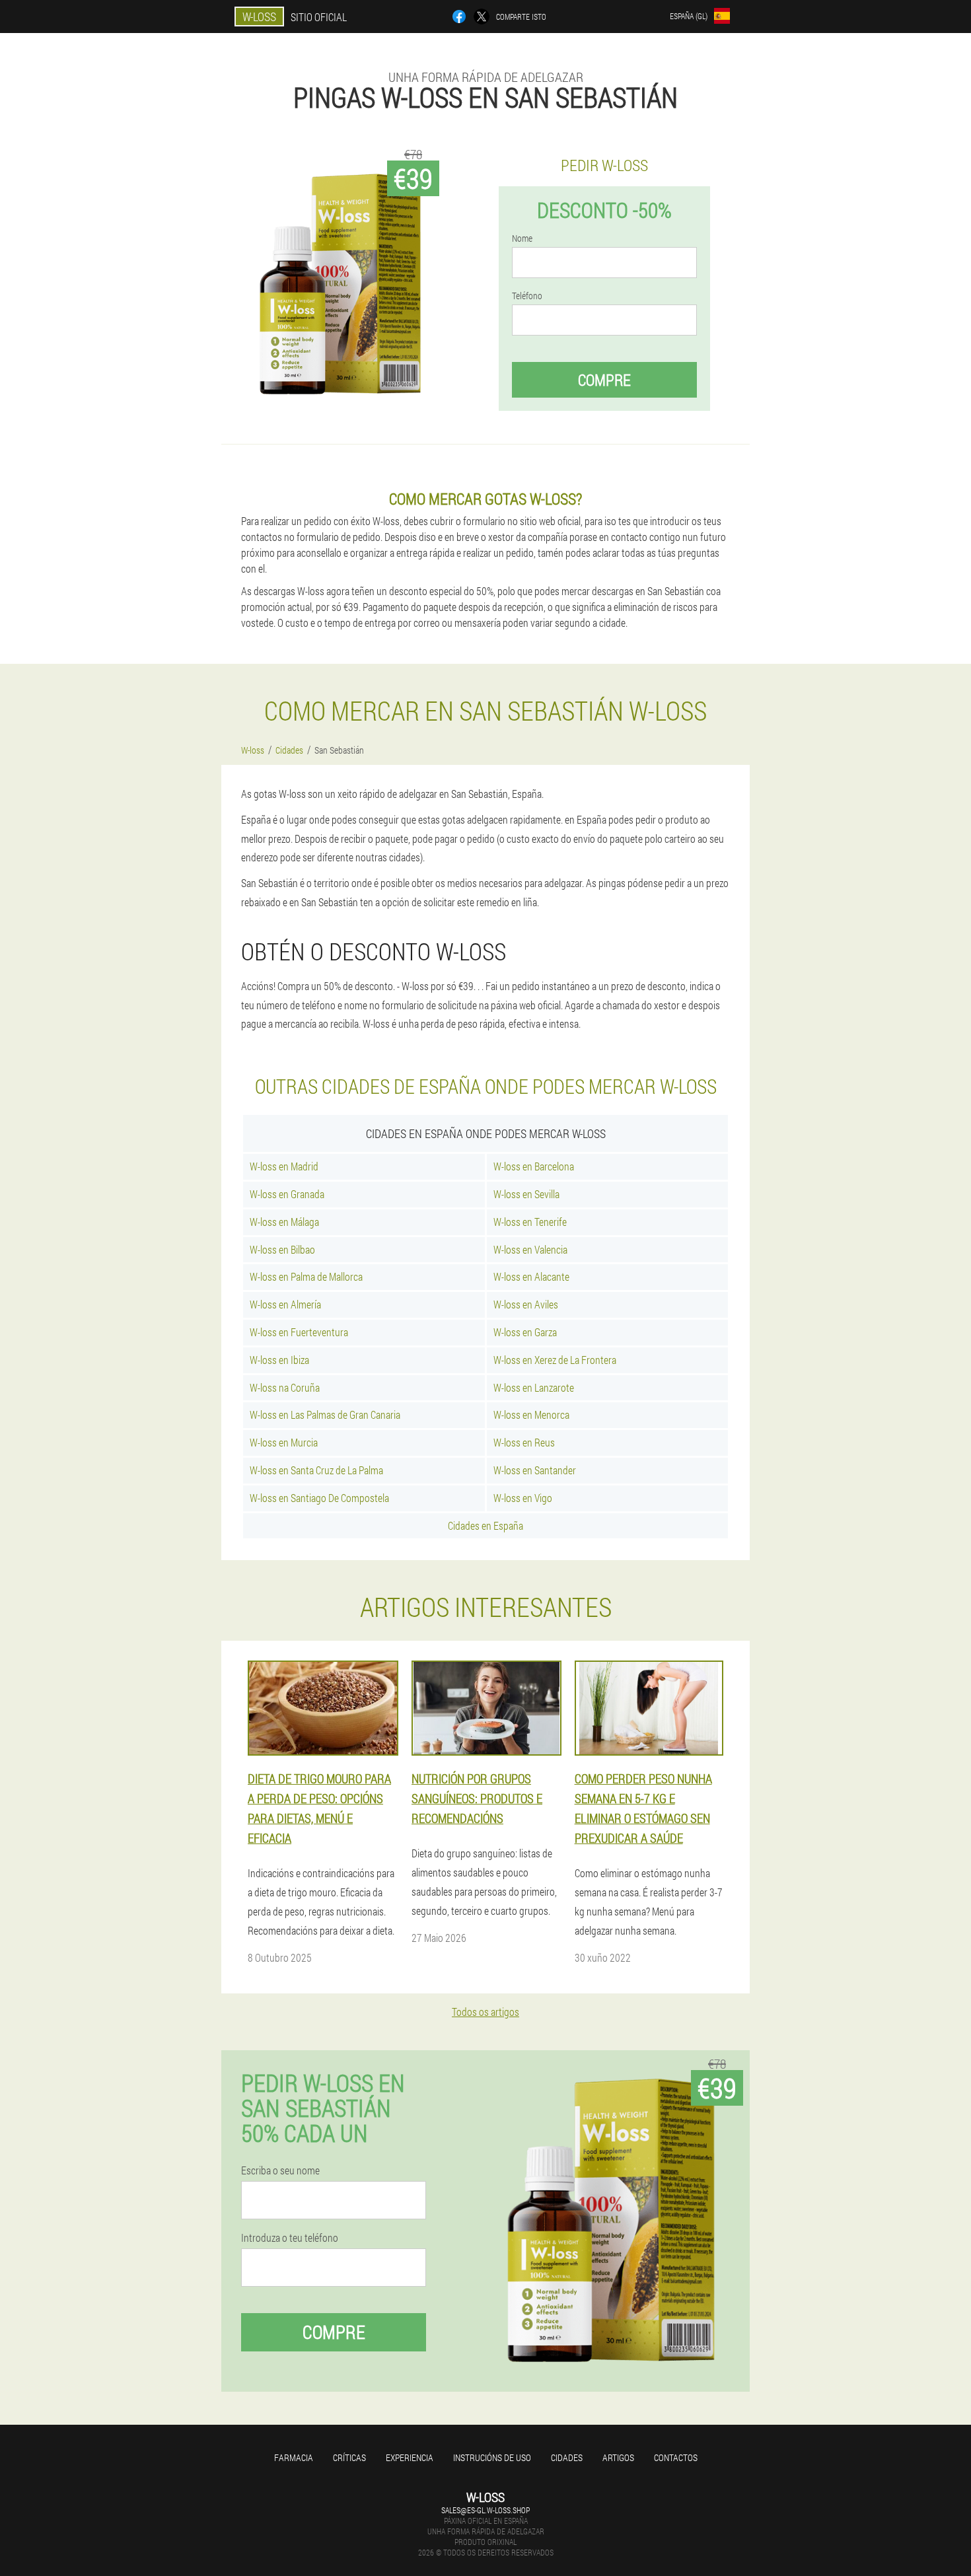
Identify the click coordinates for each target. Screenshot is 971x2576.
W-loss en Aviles (526, 1304)
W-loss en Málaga (284, 1222)
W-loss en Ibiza (279, 1360)
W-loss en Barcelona (534, 1166)
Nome (522, 238)
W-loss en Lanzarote (534, 1387)
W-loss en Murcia (284, 1442)
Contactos (676, 2457)
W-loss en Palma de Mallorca (306, 1276)
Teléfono (527, 296)
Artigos (618, 2457)
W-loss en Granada (287, 1194)
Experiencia (410, 2457)
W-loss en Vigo (523, 1498)
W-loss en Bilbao (282, 1249)
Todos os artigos (485, 2012)
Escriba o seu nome (280, 2170)
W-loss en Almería (285, 1304)
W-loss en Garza (525, 1332)
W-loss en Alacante (531, 1276)
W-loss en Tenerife (530, 1222)
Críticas (349, 2457)
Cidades (567, 2457)
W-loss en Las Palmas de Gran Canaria (325, 1414)
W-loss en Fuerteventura (299, 1332)
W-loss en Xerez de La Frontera (555, 1360)
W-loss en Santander (535, 1470)
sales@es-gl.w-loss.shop (485, 2510)
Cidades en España (485, 1525)
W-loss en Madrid (284, 1166)
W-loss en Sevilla (526, 1194)
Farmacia (294, 2457)
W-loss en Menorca (531, 1414)
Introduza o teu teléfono (290, 2238)
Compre (604, 380)
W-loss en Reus (524, 1442)
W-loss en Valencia (530, 1249)
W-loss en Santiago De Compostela (319, 1498)
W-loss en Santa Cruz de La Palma (316, 1470)
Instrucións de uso (492, 2457)
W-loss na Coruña (285, 1387)
